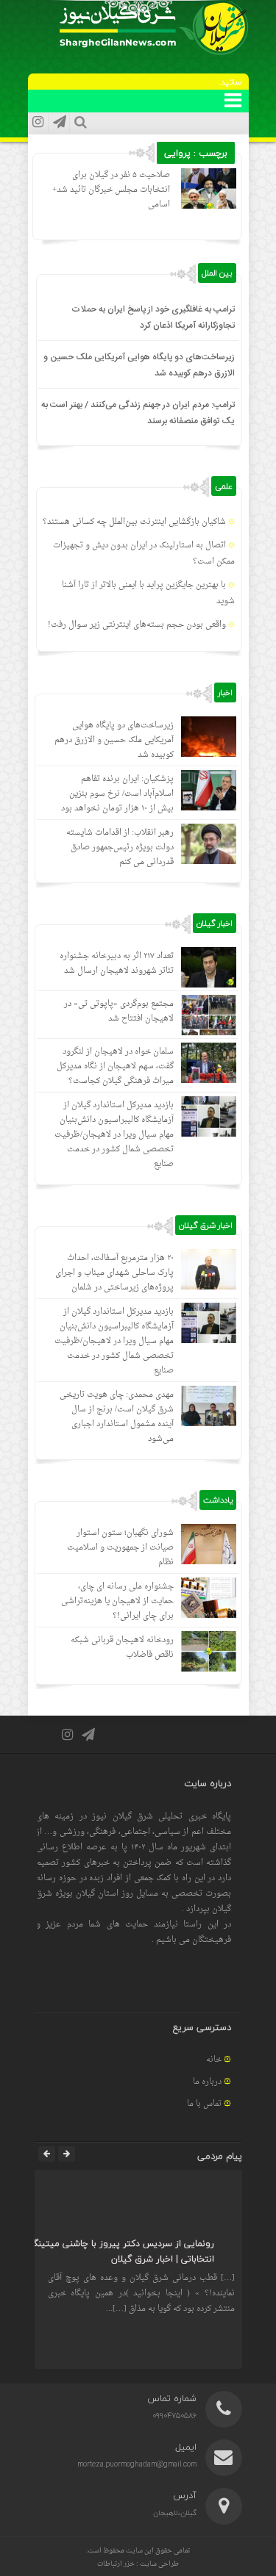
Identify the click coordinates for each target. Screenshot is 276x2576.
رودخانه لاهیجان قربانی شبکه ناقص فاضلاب (122, 1648)
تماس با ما (204, 2104)
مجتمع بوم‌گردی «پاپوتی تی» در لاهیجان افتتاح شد (119, 1011)
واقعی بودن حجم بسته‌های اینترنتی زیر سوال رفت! (137, 625)
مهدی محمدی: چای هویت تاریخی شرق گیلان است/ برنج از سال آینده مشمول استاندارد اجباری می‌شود (117, 1417)
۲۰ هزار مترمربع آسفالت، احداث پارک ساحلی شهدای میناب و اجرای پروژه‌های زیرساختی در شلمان (114, 1273)
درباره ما (207, 2082)
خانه (214, 2060)
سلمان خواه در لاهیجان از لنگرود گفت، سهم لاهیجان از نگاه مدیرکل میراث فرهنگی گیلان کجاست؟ (115, 1066)
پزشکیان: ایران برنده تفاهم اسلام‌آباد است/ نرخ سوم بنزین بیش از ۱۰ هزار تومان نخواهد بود (117, 794)
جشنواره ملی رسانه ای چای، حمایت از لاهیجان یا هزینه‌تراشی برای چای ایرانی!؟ (117, 1601)
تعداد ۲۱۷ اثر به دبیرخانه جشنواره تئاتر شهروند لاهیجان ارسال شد (117, 964)
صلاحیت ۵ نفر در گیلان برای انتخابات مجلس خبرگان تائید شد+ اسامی (111, 190)
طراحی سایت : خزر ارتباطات (138, 2564)
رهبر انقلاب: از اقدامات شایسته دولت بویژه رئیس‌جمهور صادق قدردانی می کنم (120, 848)
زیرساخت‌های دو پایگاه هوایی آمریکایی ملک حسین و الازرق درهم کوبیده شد (114, 740)
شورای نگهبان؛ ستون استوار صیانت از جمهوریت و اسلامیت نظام (120, 1548)
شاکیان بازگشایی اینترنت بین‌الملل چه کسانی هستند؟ (134, 522)
